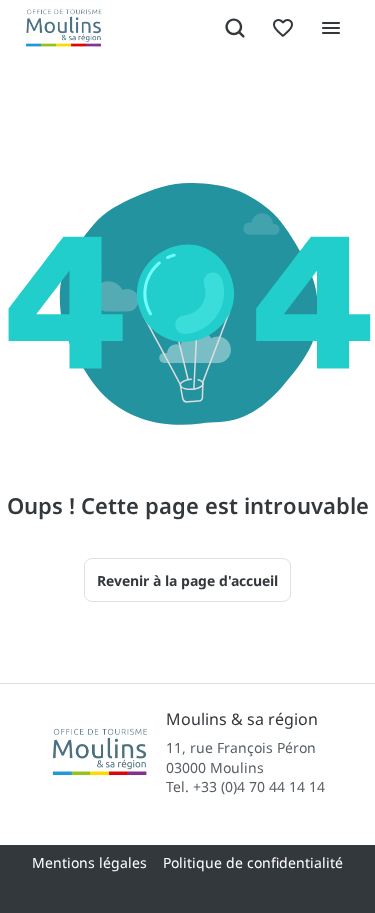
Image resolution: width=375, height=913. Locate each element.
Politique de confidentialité (253, 862)
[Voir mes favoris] (283, 28)
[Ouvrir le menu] (331, 28)
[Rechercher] (235, 28)
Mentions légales (89, 862)
